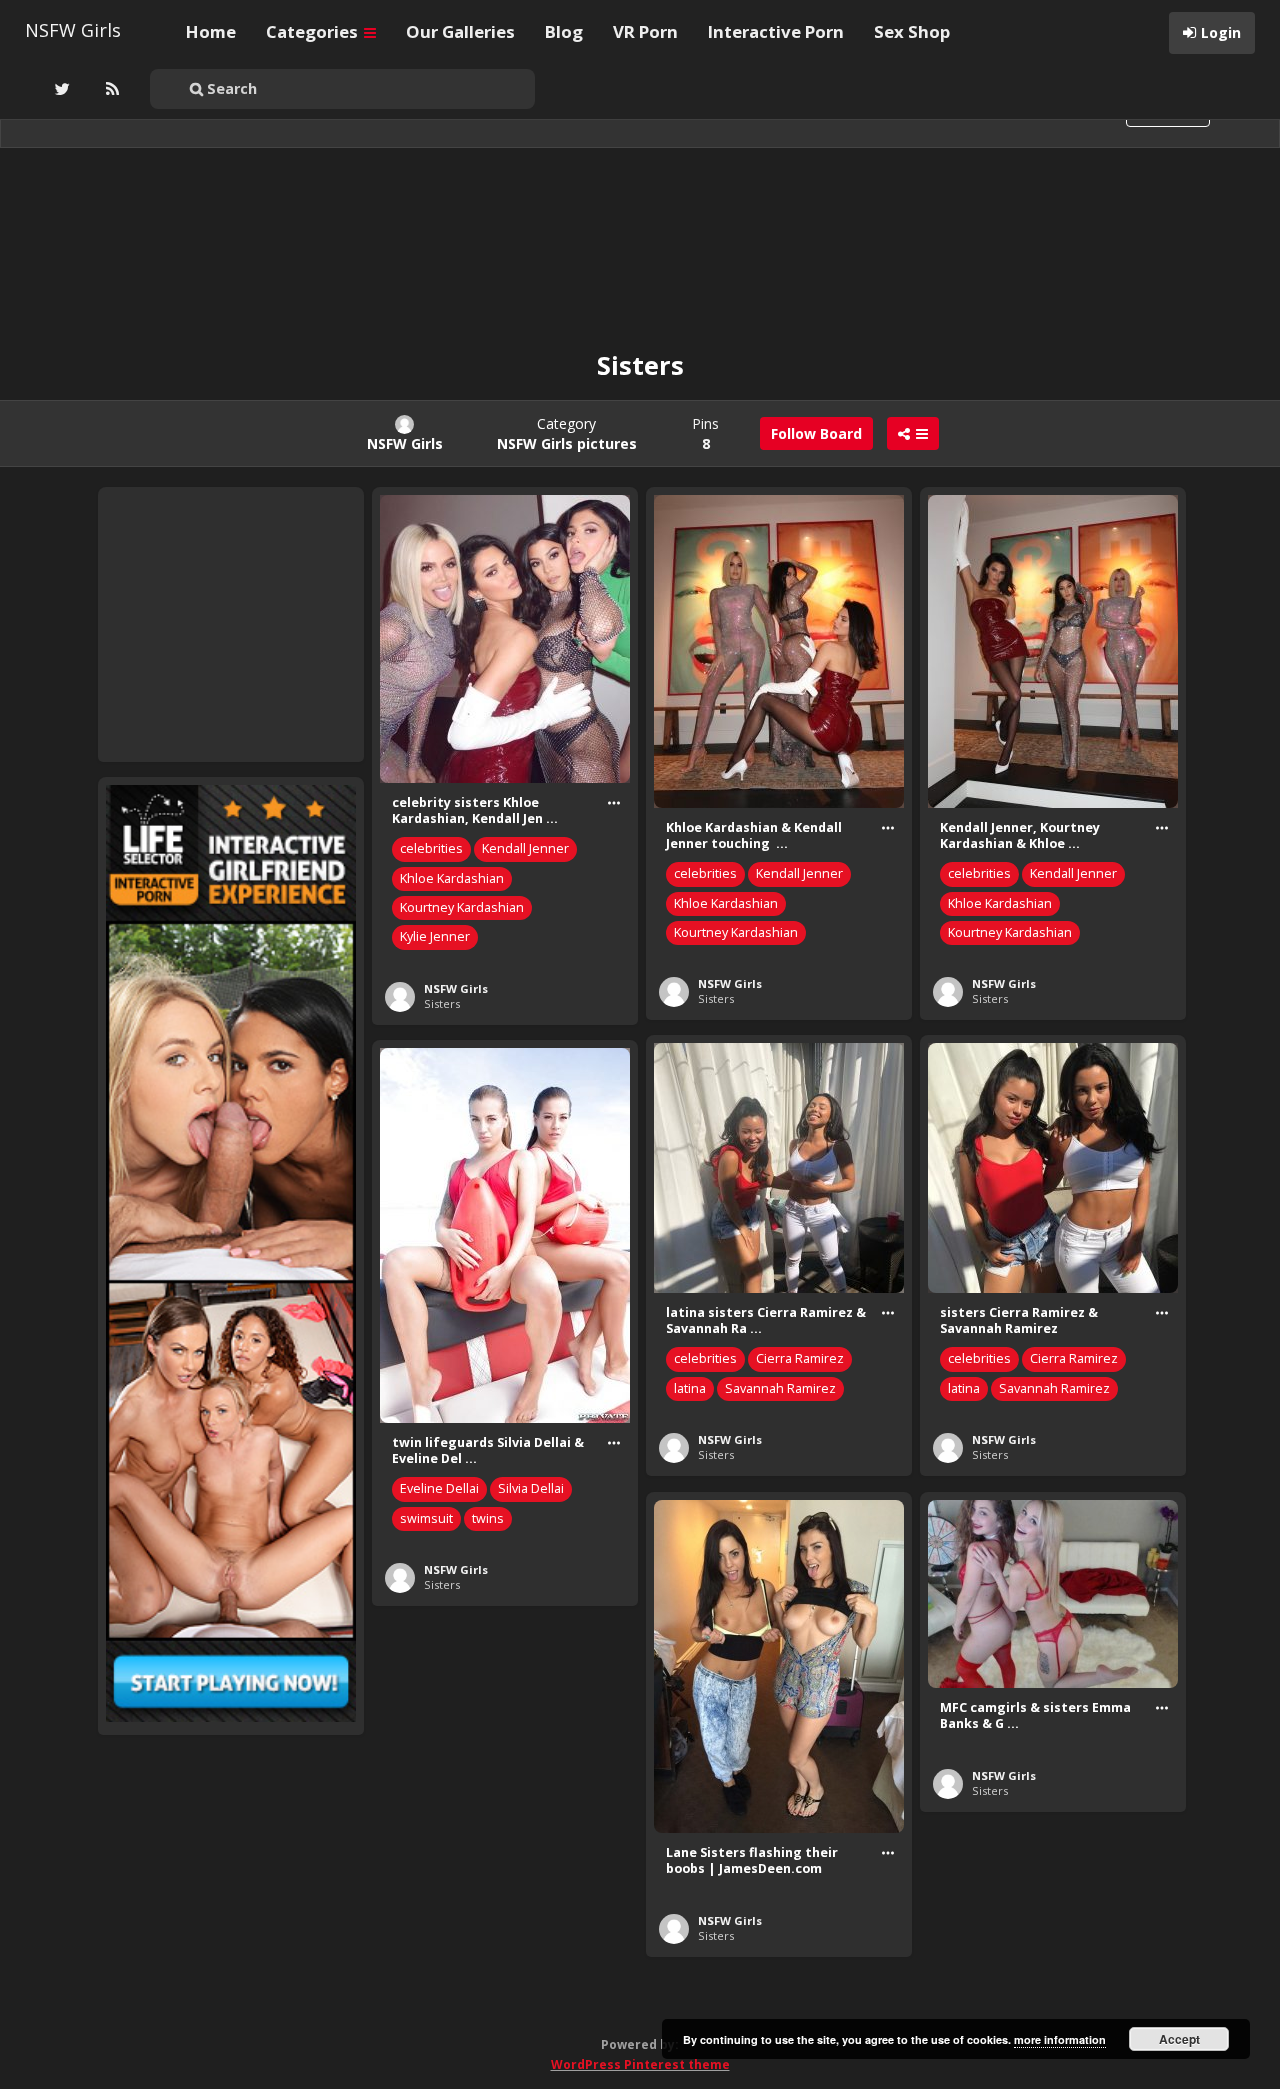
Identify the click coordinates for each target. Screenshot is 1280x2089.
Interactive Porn (776, 31)
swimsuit (426, 1518)
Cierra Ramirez (800, 1358)
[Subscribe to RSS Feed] (110, 89)
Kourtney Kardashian (462, 907)
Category (567, 433)
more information (1060, 2039)
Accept (1179, 2039)
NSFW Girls (73, 30)
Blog (564, 31)
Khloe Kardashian (452, 878)
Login (1221, 32)
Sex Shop (912, 31)
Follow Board (816, 433)
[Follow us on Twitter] (60, 89)
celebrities (431, 848)
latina (690, 1388)
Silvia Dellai (531, 1488)
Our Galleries (460, 31)
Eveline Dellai (439, 1488)
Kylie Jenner (435, 936)
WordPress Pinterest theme (640, 2064)
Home (211, 31)
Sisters (442, 1003)
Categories (314, 31)
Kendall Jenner (525, 848)
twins (488, 1518)
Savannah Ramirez (780, 1388)
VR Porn (645, 31)
